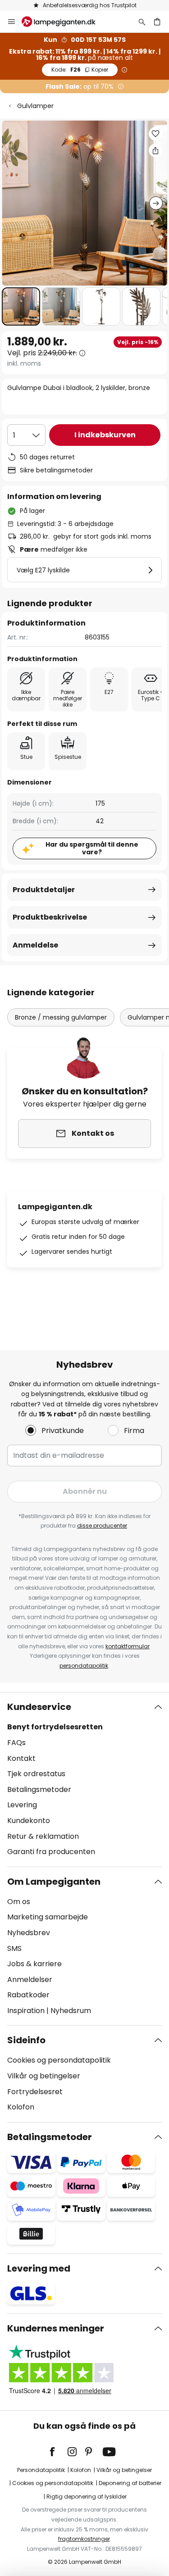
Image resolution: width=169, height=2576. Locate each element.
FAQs (16, 1743)
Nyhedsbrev (29, 1933)
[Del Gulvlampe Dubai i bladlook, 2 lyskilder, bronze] (155, 150)
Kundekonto (29, 1821)
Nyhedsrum (71, 2011)
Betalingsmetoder (39, 1789)
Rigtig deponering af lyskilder (87, 2497)
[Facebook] (58, 2452)
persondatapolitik (84, 1666)
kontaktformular (128, 1646)
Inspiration (26, 2011)
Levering (22, 1805)
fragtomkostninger (84, 2539)
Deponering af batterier (130, 2483)
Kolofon (21, 2107)
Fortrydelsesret (35, 2092)
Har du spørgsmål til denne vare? (92, 848)
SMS (14, 1948)
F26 (80, 70)
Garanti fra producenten (51, 1852)
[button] (21, 306)
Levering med (39, 2268)
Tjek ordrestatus (36, 1774)
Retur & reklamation (43, 1836)
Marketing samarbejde (48, 1917)
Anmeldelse (35, 945)
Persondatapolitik (41, 2470)
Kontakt (21, 1758)
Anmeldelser (30, 1980)
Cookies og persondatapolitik (59, 2060)
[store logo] (64, 22)
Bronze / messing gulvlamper (61, 1017)
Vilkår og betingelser (44, 2076)
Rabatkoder (28, 1995)
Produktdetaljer (44, 890)
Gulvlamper (35, 106)
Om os (19, 1902)
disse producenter (102, 1526)
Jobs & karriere (34, 1964)
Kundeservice (39, 1707)
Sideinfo (26, 2040)
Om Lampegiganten (54, 1882)
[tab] (84, 1779)
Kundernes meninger (56, 2328)
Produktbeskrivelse (50, 917)
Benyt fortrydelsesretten (55, 1727)
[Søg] (142, 22)
